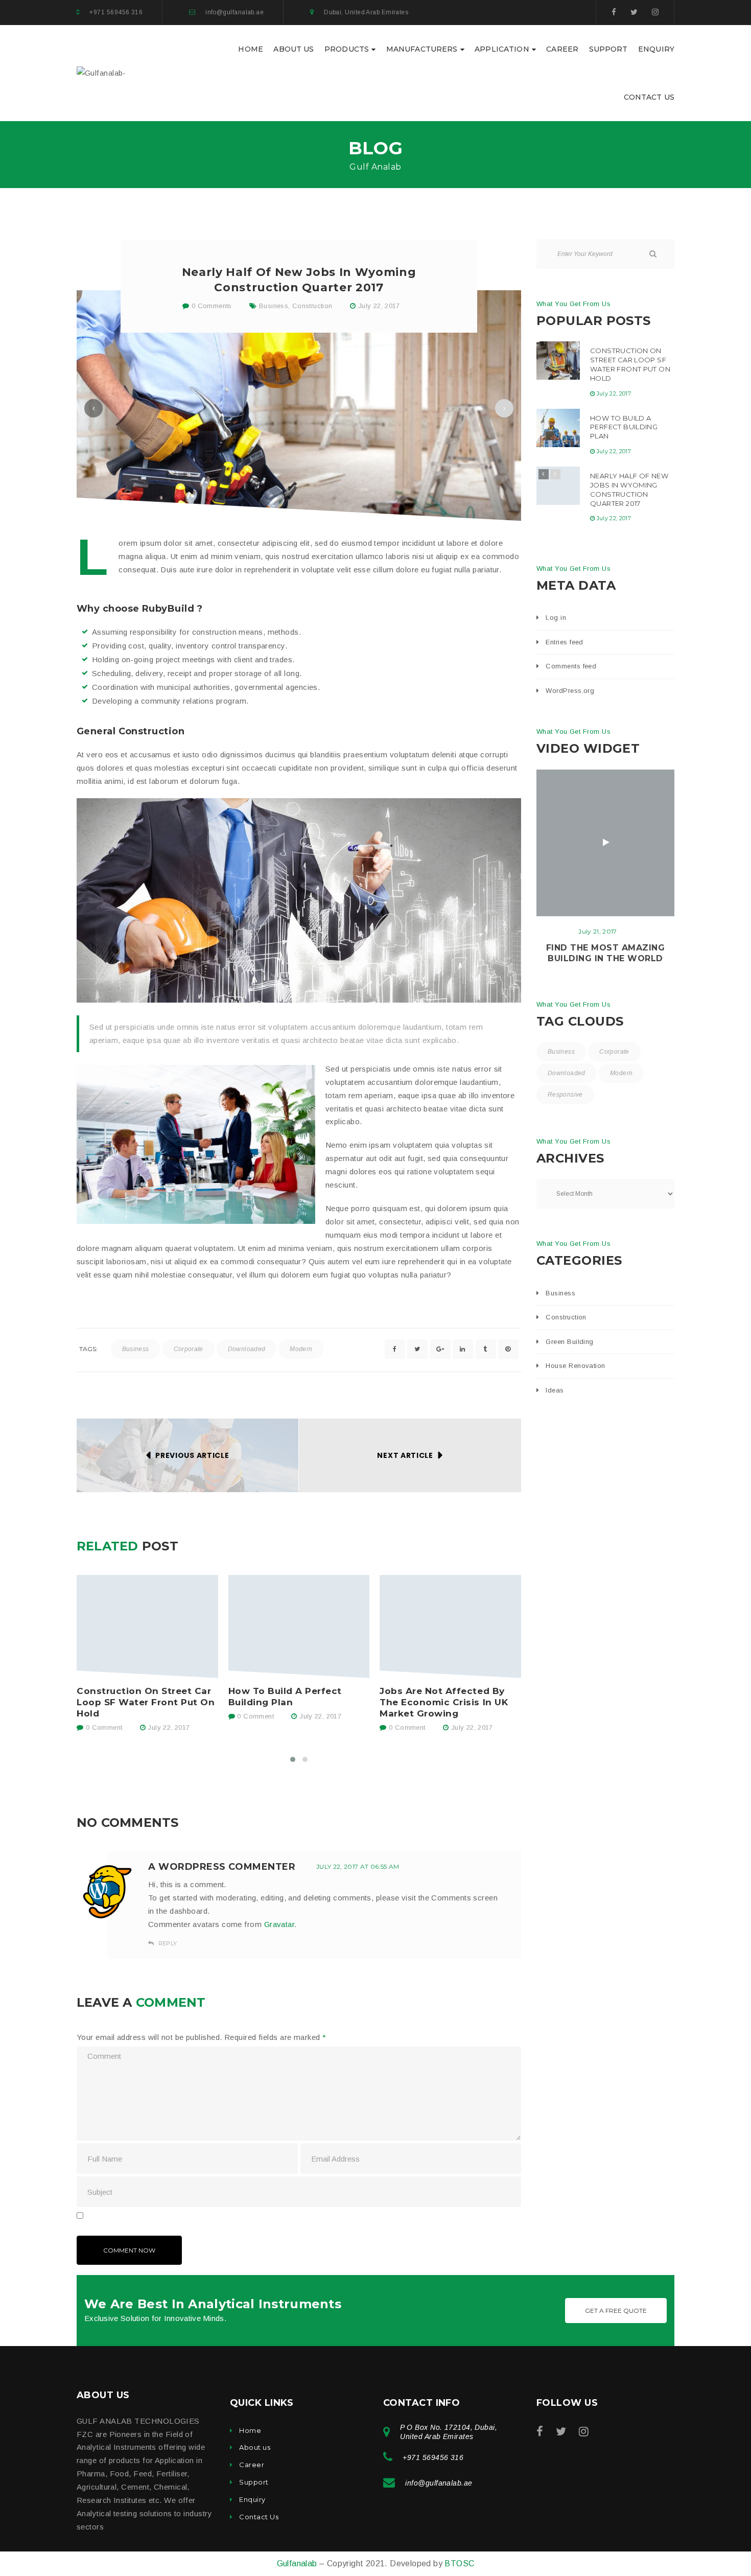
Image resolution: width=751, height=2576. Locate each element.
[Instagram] (655, 12)
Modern (301, 1349)
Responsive (565, 1095)
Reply (167, 1943)
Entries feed (564, 642)
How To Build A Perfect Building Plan (285, 1697)
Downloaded (247, 1349)
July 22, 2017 (379, 306)
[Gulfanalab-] (101, 72)
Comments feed (571, 666)
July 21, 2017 (598, 931)
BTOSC (459, 2563)
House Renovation (575, 1366)
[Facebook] (614, 12)
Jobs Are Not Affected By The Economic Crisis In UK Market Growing (444, 1702)
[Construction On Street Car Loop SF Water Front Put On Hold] (147, 1627)
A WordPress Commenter (222, 1867)
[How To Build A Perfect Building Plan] (299, 1627)
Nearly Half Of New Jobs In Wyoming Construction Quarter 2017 (629, 490)
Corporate (189, 1349)
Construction (312, 306)
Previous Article (192, 1455)
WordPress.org (570, 691)
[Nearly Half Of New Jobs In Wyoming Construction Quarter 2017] (558, 486)
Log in (556, 618)
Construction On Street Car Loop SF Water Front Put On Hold (146, 1702)
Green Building (569, 1342)
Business (274, 306)
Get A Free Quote (616, 2311)
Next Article (405, 1455)
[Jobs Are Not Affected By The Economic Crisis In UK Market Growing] (450, 1627)
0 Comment (103, 1727)
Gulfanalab (298, 2563)
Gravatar (279, 1924)
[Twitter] (634, 12)
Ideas (555, 1390)
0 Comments (211, 306)
